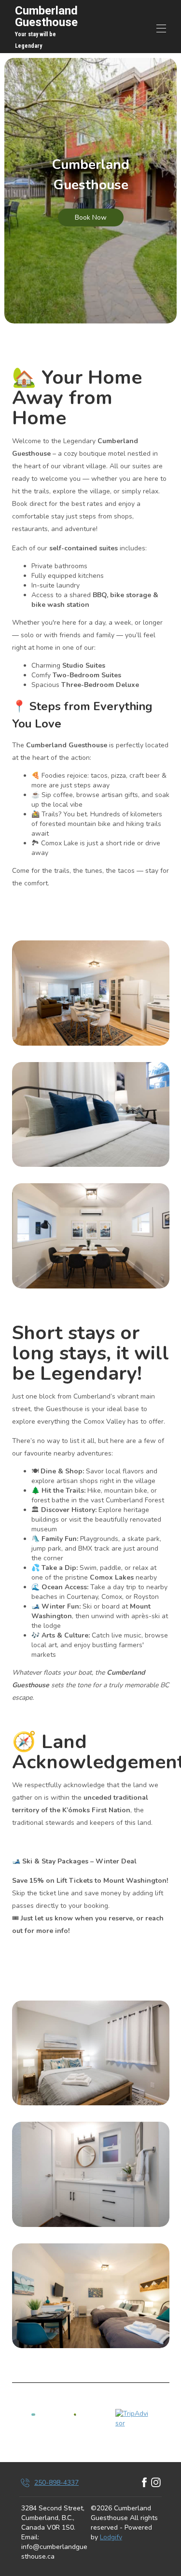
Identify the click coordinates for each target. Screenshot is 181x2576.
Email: (30, 2537)
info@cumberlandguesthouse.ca (54, 2552)
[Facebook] (144, 2483)
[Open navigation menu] (161, 28)
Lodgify (111, 2537)
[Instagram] (156, 2483)
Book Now (91, 217)
